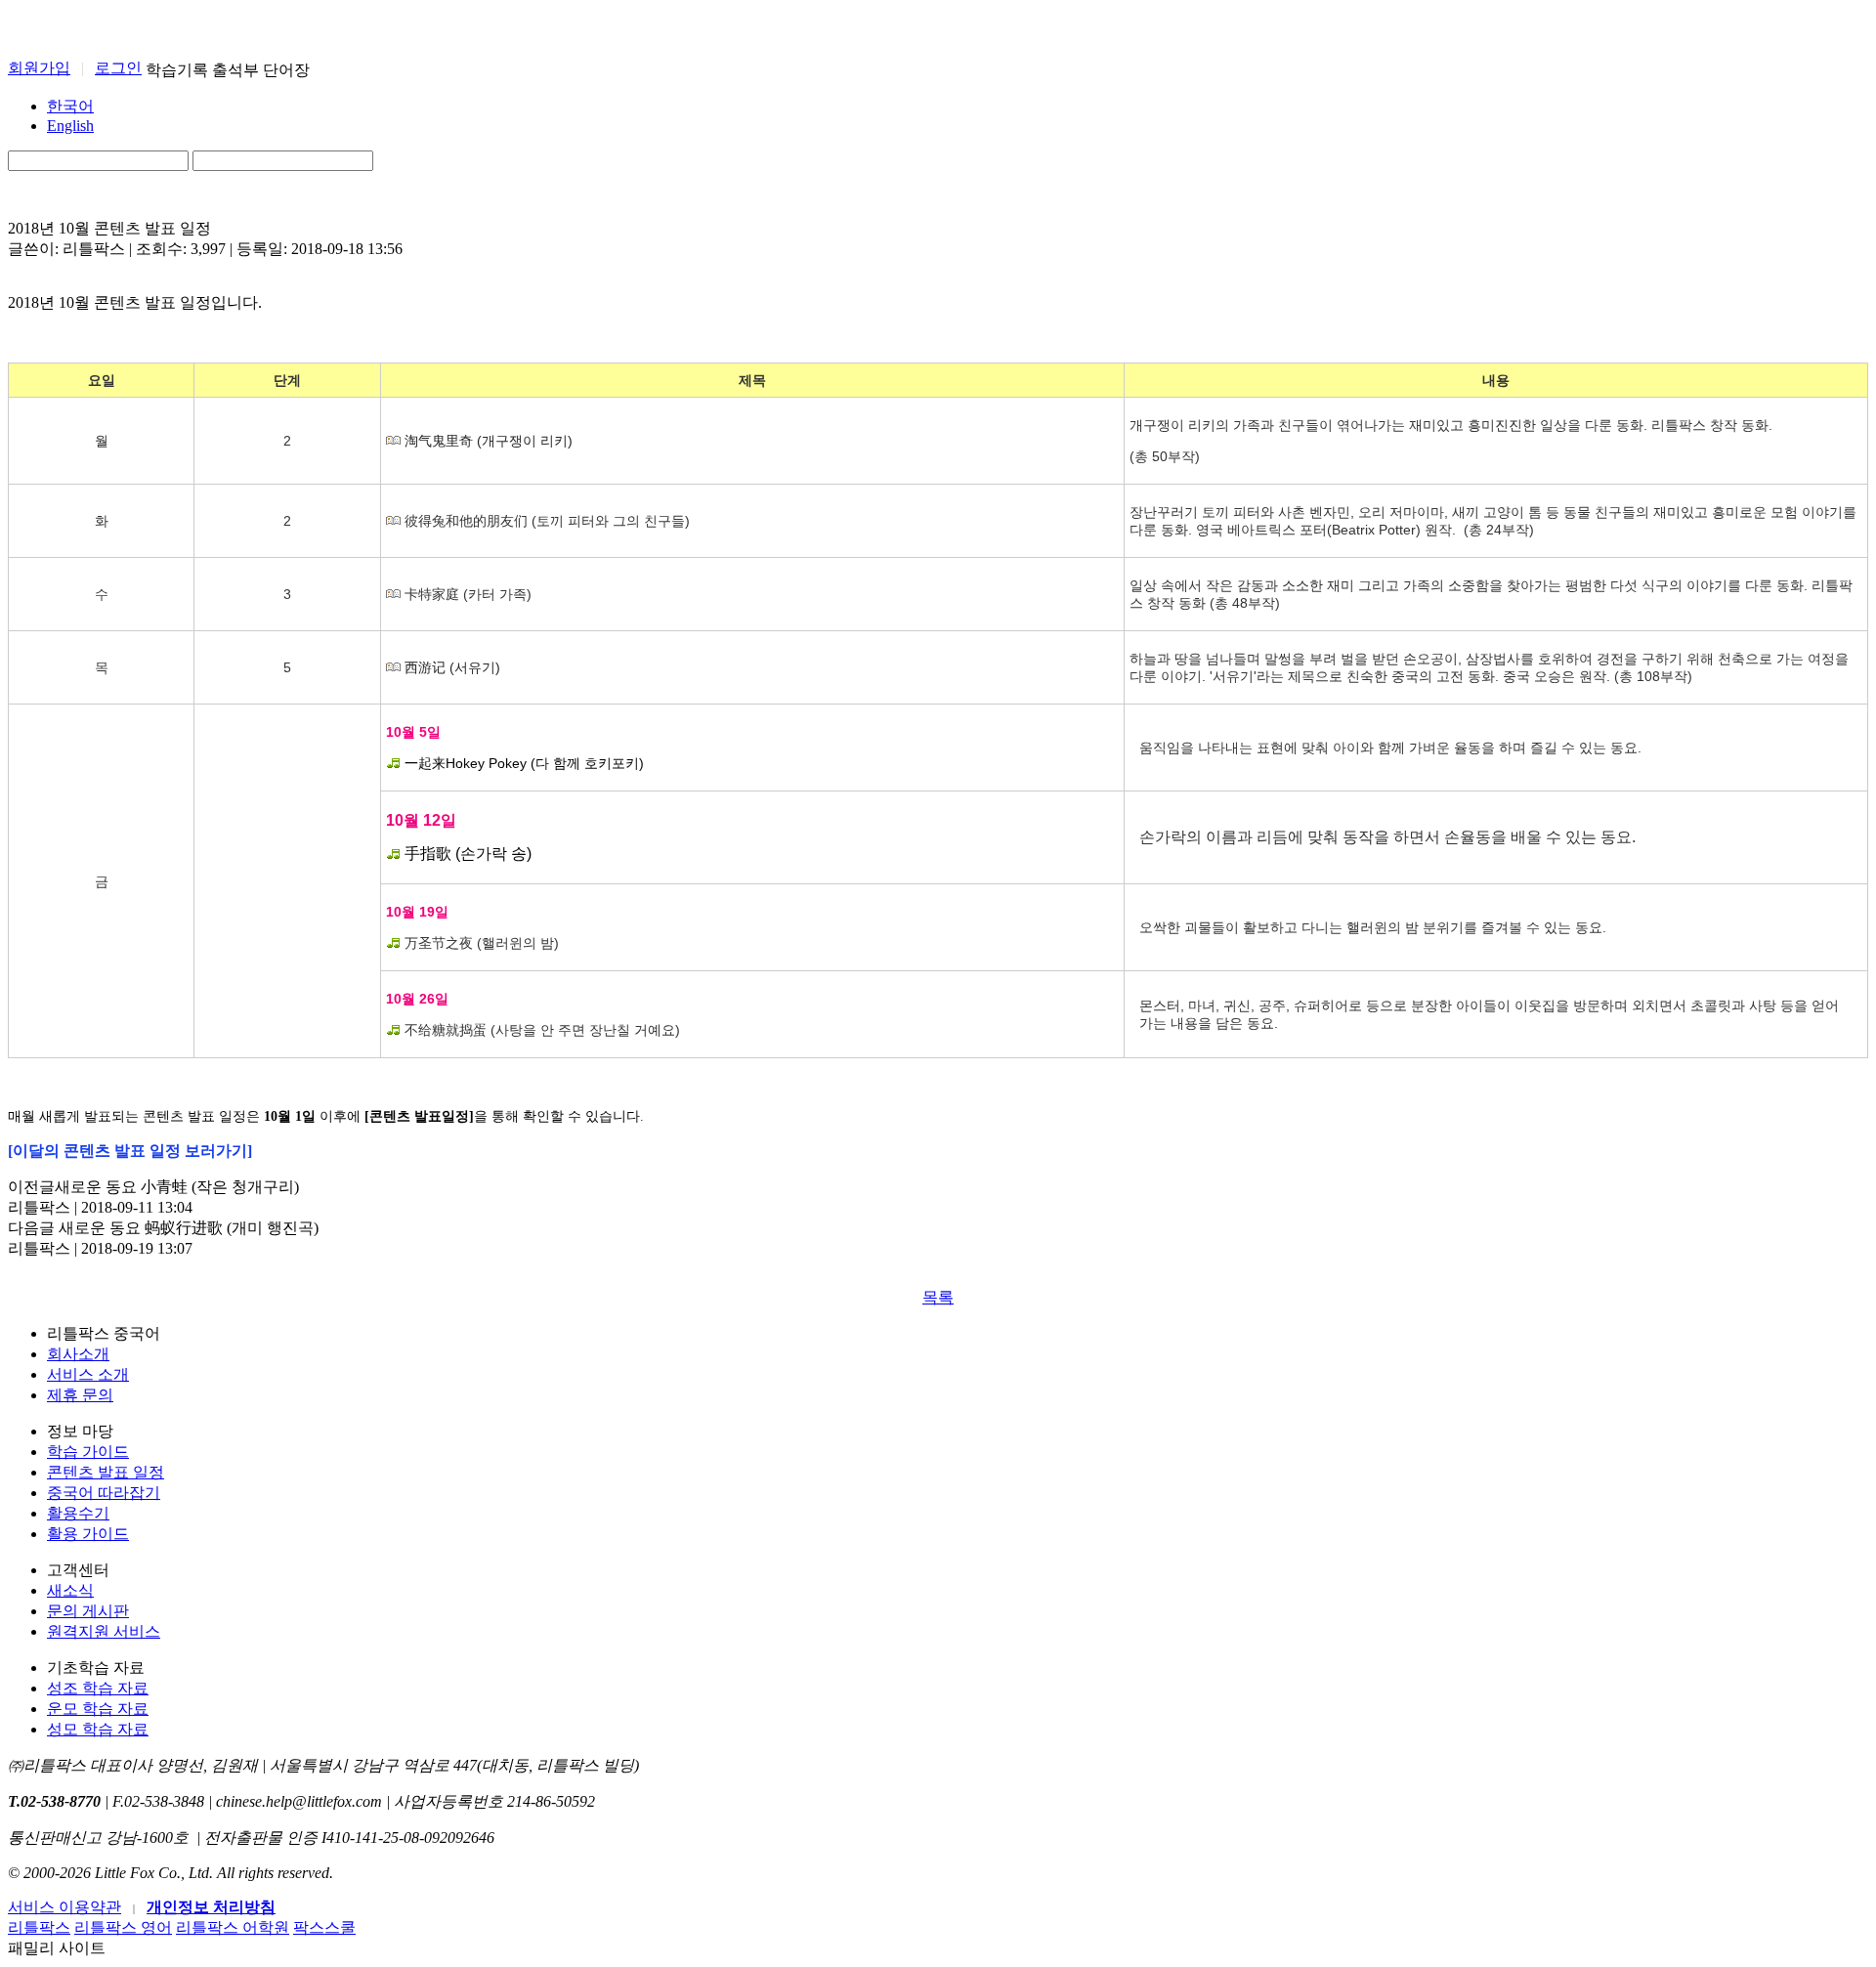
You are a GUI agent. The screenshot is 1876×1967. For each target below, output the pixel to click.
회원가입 (39, 68)
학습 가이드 (88, 1452)
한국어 (70, 106)
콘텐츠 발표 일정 (106, 1472)
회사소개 (78, 1354)
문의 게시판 (88, 1611)
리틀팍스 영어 (123, 1927)
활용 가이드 (88, 1534)
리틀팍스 (39, 1927)
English (70, 126)
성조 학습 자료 (98, 1688)
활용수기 (78, 1513)
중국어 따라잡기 (104, 1493)
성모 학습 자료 (98, 1729)
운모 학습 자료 (98, 1709)
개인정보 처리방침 (211, 1907)
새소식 (70, 1590)
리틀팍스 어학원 (233, 1927)
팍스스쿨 (324, 1927)
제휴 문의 (80, 1395)
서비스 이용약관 (64, 1907)
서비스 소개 (88, 1374)
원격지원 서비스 (104, 1631)
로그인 (118, 68)
